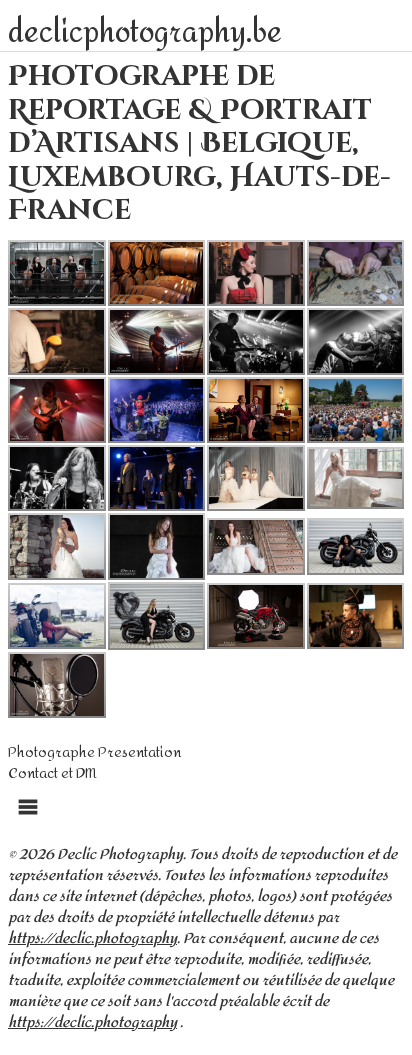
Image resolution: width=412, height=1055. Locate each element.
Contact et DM (52, 773)
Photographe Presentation (94, 752)
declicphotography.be (145, 33)
